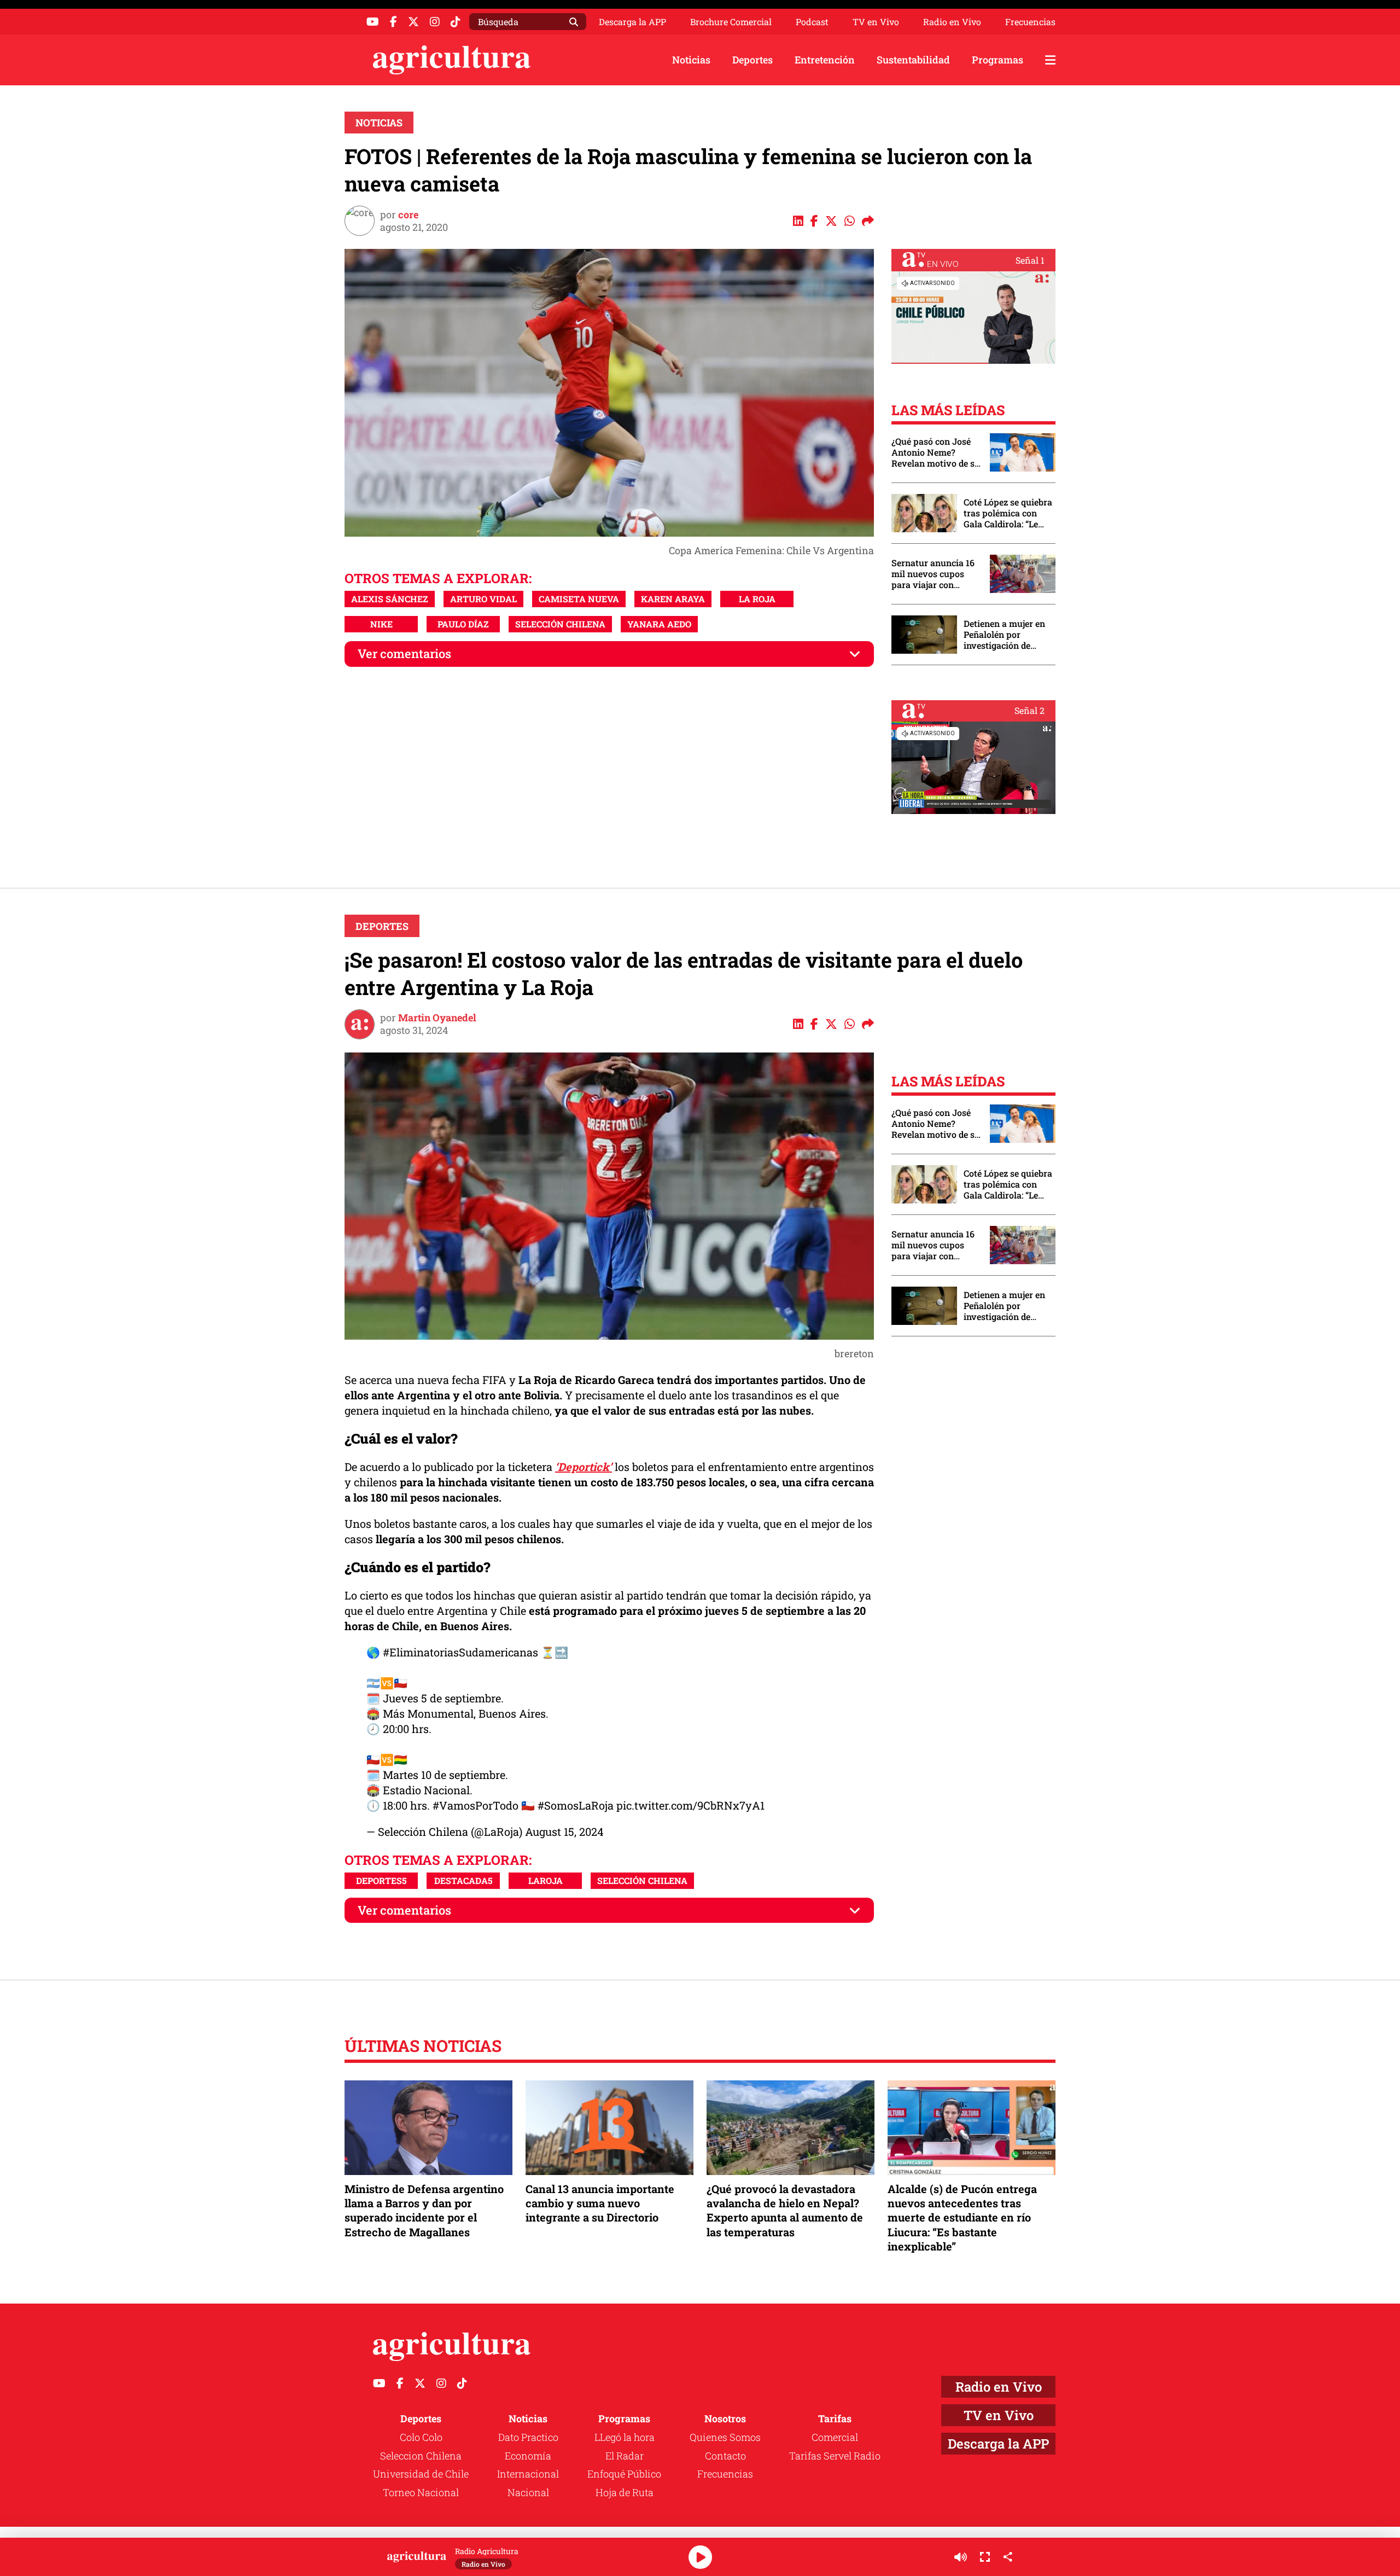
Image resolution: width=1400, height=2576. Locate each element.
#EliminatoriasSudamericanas (460, 1652)
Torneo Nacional (421, 2492)
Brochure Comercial (731, 22)
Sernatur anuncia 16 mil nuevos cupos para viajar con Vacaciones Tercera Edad (933, 574)
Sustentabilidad (913, 60)
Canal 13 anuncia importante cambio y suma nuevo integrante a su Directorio (600, 2203)
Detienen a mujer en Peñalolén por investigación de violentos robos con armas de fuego (1004, 635)
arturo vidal (483, 599)
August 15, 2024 (564, 1831)
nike (381, 624)
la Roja (757, 599)
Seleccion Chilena (421, 2456)
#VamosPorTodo (476, 1805)
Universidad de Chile (421, 2474)
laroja (546, 1880)
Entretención (825, 60)
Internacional (528, 2474)
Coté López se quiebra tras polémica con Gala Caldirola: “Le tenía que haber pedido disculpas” (1008, 513)
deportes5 (381, 1880)
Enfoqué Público (624, 2474)
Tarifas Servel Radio (835, 2456)
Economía (528, 2456)
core (408, 214)
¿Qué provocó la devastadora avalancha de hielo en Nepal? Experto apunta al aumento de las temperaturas (785, 2210)
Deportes (752, 60)
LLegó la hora (625, 2437)
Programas (997, 60)
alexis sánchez (390, 599)
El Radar (625, 2456)
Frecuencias (1030, 22)
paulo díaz (463, 624)
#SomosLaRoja (576, 1805)
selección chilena (560, 624)
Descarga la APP (632, 22)
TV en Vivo (876, 22)
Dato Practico (528, 2437)
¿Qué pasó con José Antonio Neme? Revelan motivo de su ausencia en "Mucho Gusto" (936, 452)
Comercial (835, 2437)
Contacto (725, 2456)
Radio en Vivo (952, 22)
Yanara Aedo (659, 624)
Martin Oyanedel (437, 1017)
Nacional (528, 2492)
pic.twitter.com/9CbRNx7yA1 (690, 1805)
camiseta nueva (579, 599)
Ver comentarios (404, 653)
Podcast (812, 22)
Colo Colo (421, 2437)
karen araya (673, 599)
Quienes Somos (725, 2437)
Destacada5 (463, 1880)
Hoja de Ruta (625, 2492)
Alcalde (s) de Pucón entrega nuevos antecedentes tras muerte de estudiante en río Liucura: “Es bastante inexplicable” (962, 2217)
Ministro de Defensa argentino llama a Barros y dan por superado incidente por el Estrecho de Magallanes (424, 2210)
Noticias (691, 60)
